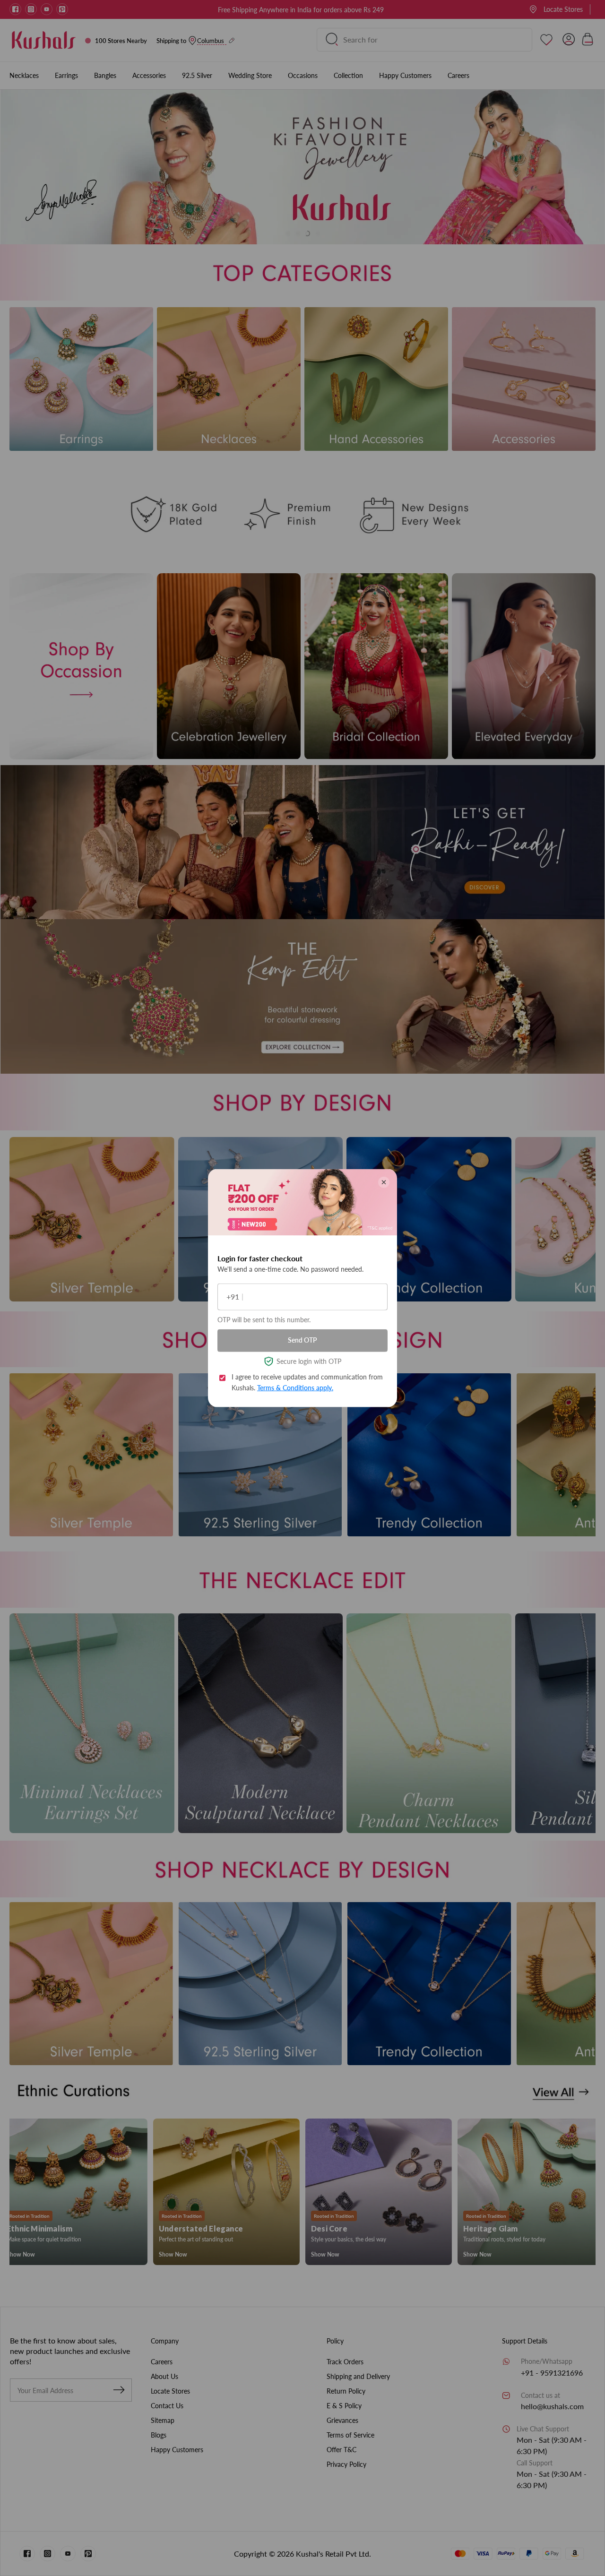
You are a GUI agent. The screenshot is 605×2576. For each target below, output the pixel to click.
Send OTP (302, 1340)
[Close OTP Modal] (384, 1182)
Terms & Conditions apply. (295, 1387)
